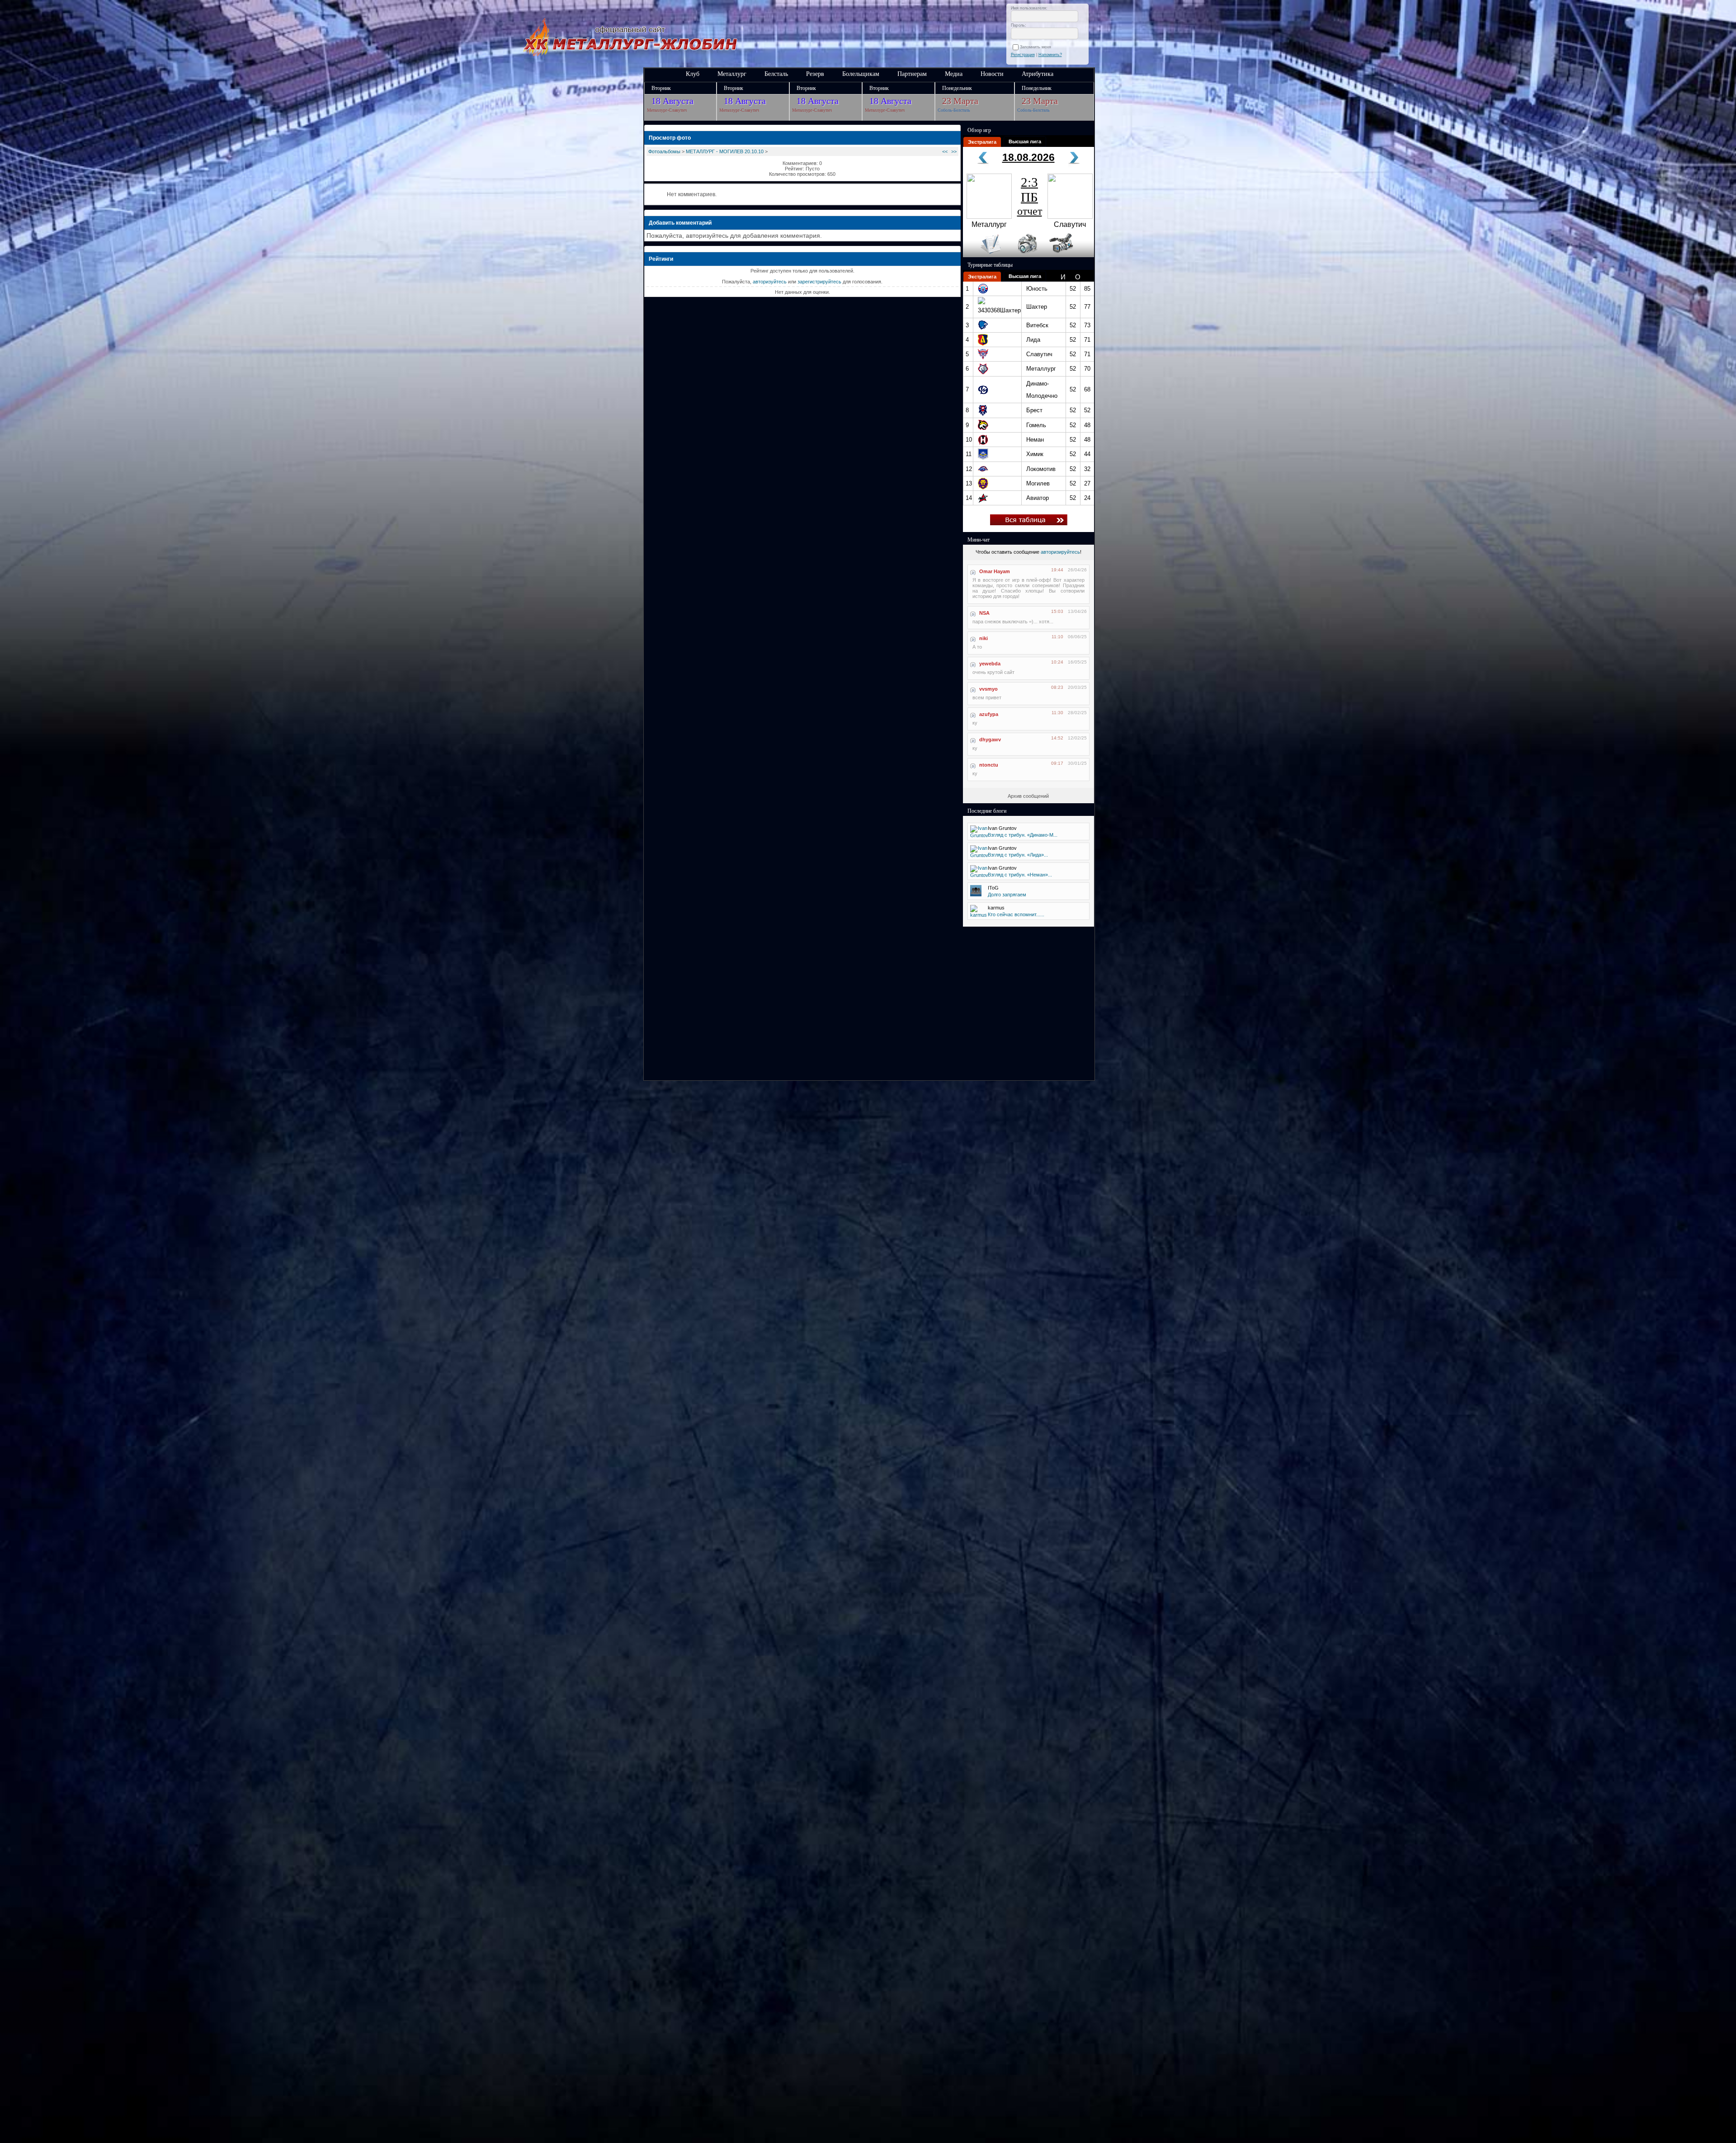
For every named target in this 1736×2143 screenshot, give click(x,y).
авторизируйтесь (1060, 552)
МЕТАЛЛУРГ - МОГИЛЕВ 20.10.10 (725, 151)
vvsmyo (988, 689)
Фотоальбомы (664, 151)
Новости (992, 74)
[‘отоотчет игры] (1026, 255)
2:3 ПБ (1030, 196)
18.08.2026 (1028, 157)
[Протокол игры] (985, 255)
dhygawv (990, 739)
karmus (996, 908)
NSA (984, 613)
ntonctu (989, 765)
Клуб (693, 74)
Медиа (954, 74)
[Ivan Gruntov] (979, 835)
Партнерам (912, 74)
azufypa (989, 714)
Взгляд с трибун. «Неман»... (1020, 875)
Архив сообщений (1028, 796)
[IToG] (976, 895)
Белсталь (776, 74)
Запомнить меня (1037, 47)
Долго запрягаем (1007, 895)
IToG (993, 888)
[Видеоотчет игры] (1069, 255)
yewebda (990, 664)
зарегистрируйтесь (819, 282)
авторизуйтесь (770, 282)
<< (945, 151)
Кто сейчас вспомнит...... (1016, 914)
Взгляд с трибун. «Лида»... (1018, 855)
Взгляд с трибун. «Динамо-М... (1023, 835)
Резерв (815, 74)
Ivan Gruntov (1002, 828)
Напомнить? (1050, 55)
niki (984, 638)
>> (954, 151)
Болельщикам (861, 74)
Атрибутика (1038, 74)
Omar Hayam (995, 571)
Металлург (732, 74)
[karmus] (979, 915)
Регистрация (1023, 55)
